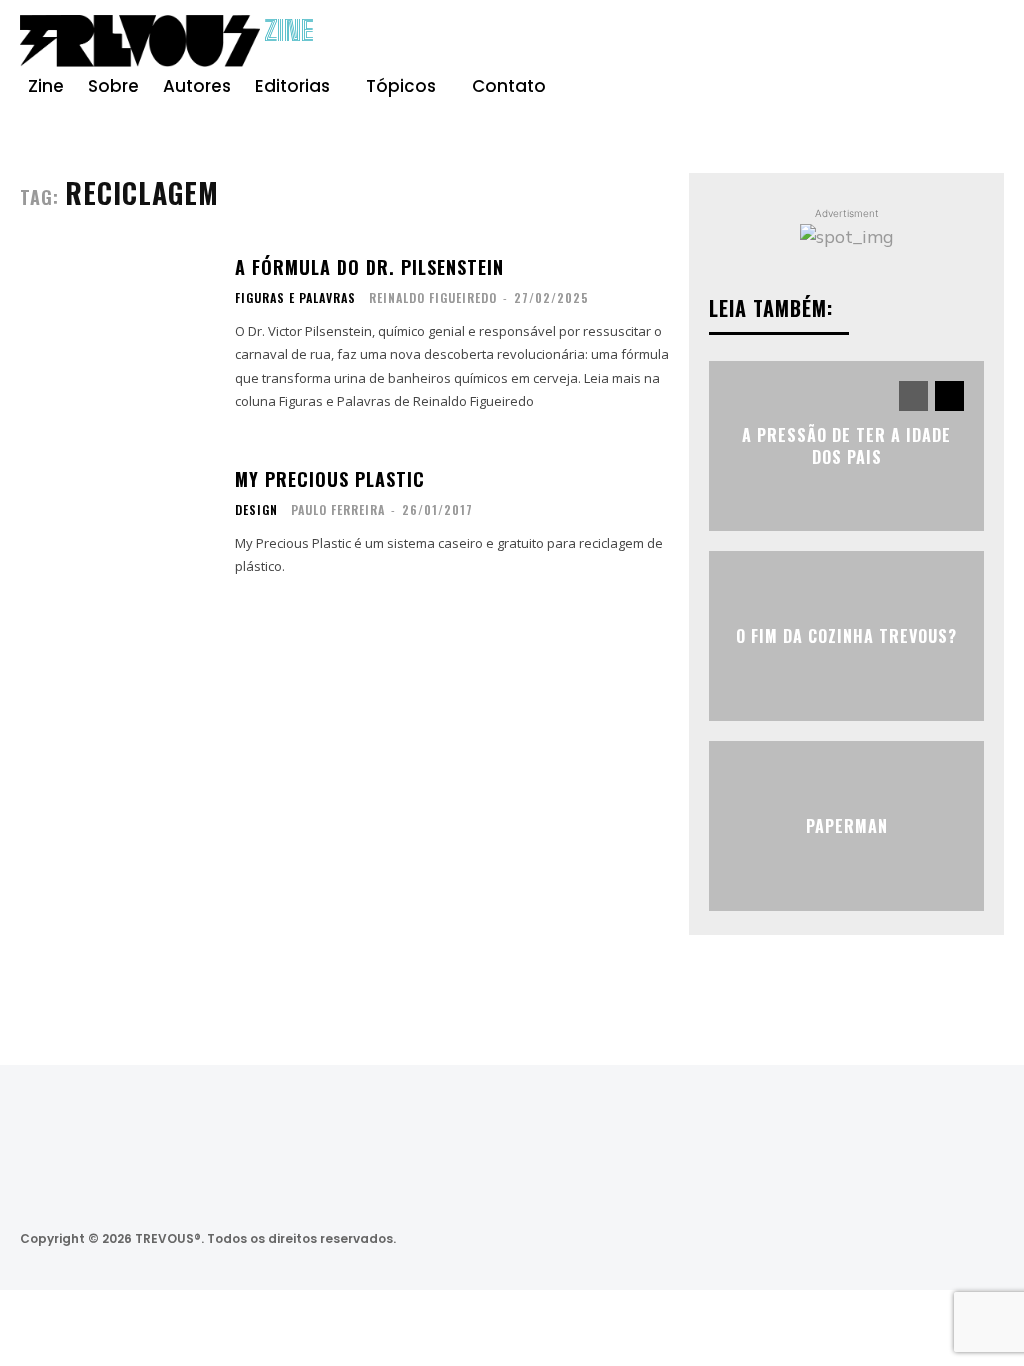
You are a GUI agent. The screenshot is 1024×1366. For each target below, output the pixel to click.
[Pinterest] (950, 44)
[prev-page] (913, 396)
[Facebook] (878, 44)
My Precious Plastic (330, 479)
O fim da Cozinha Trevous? (846, 636)
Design (256, 510)
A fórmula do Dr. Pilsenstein (369, 267)
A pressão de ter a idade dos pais (846, 446)
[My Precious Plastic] (117, 523)
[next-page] (949, 396)
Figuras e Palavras (295, 298)
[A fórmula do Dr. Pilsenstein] (117, 334)
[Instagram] (914, 44)
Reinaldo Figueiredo (433, 297)
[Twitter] (875, 1238)
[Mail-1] (982, 1238)
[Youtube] (986, 44)
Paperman (847, 826)
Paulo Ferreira (338, 509)
